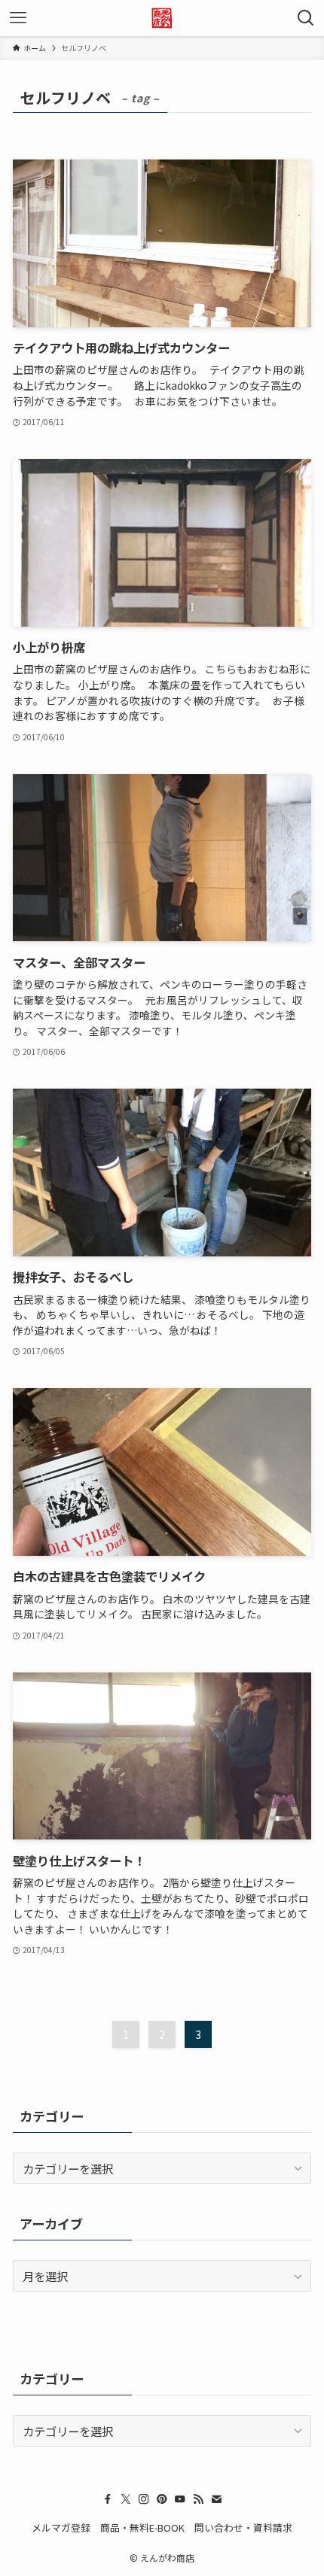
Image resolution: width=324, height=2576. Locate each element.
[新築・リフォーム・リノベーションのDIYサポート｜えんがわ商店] (162, 18)
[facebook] (108, 2499)
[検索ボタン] (306, 18)
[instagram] (144, 2499)
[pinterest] (162, 2499)
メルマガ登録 (61, 2527)
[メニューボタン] (18, 18)
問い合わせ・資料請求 (243, 2527)
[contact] (216, 2499)
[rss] (198, 2499)
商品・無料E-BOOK (142, 2527)
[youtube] (180, 2499)
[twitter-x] (126, 2499)
